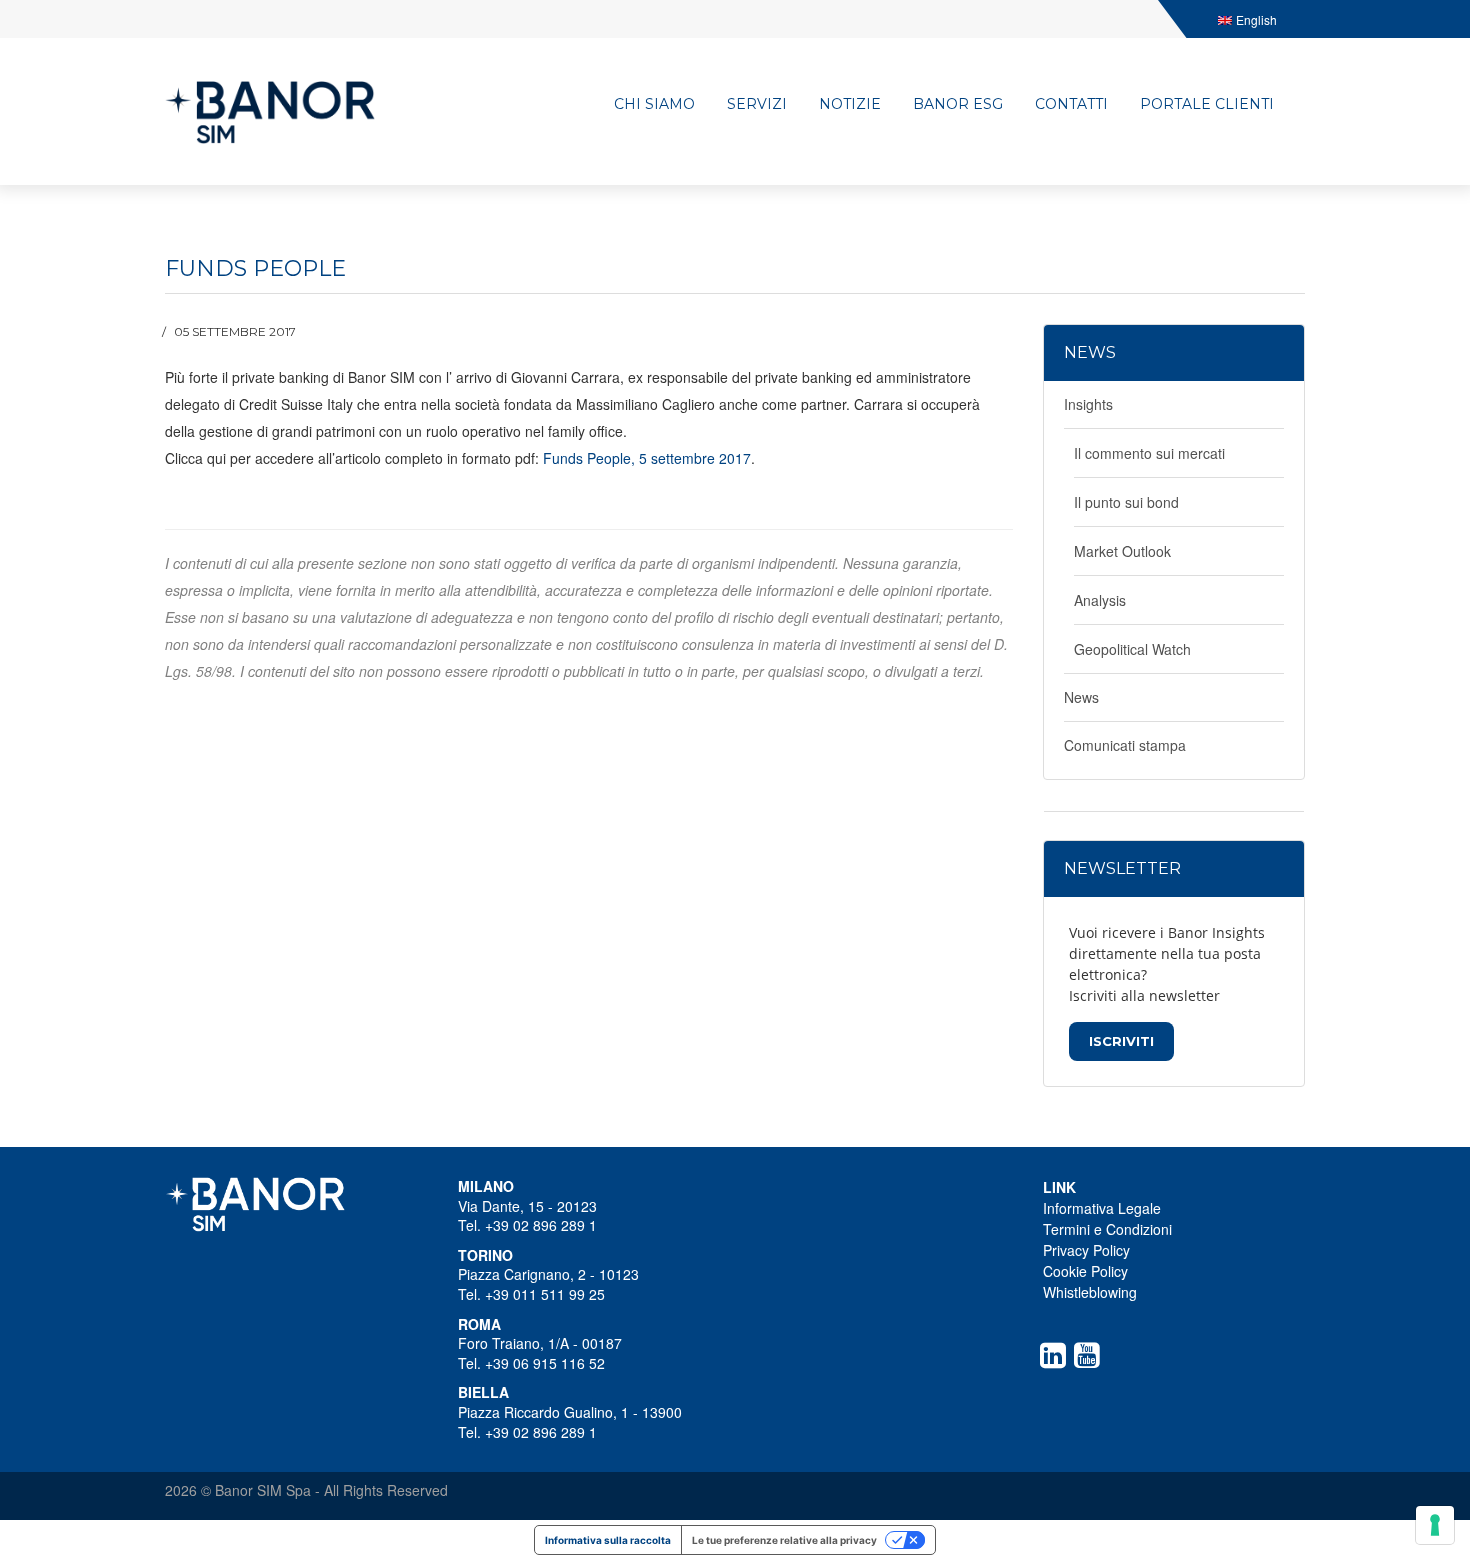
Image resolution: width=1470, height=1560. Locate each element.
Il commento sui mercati (1149, 453)
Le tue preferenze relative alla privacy (784, 1540)
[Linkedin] (1057, 1355)
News (1081, 697)
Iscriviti (1121, 1041)
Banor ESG (958, 104)
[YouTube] (1091, 1355)
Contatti (1071, 104)
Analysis (1100, 600)
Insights (1088, 404)
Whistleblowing (1090, 1292)
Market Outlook (1122, 551)
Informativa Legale (1102, 1208)
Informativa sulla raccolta (608, 1540)
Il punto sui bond (1126, 502)
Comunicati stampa (1125, 745)
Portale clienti (1207, 104)
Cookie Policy (1085, 1271)
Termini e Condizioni (1107, 1229)
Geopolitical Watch (1132, 649)
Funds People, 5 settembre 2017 (647, 458)
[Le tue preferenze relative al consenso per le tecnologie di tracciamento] (1435, 1525)
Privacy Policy (1086, 1250)
